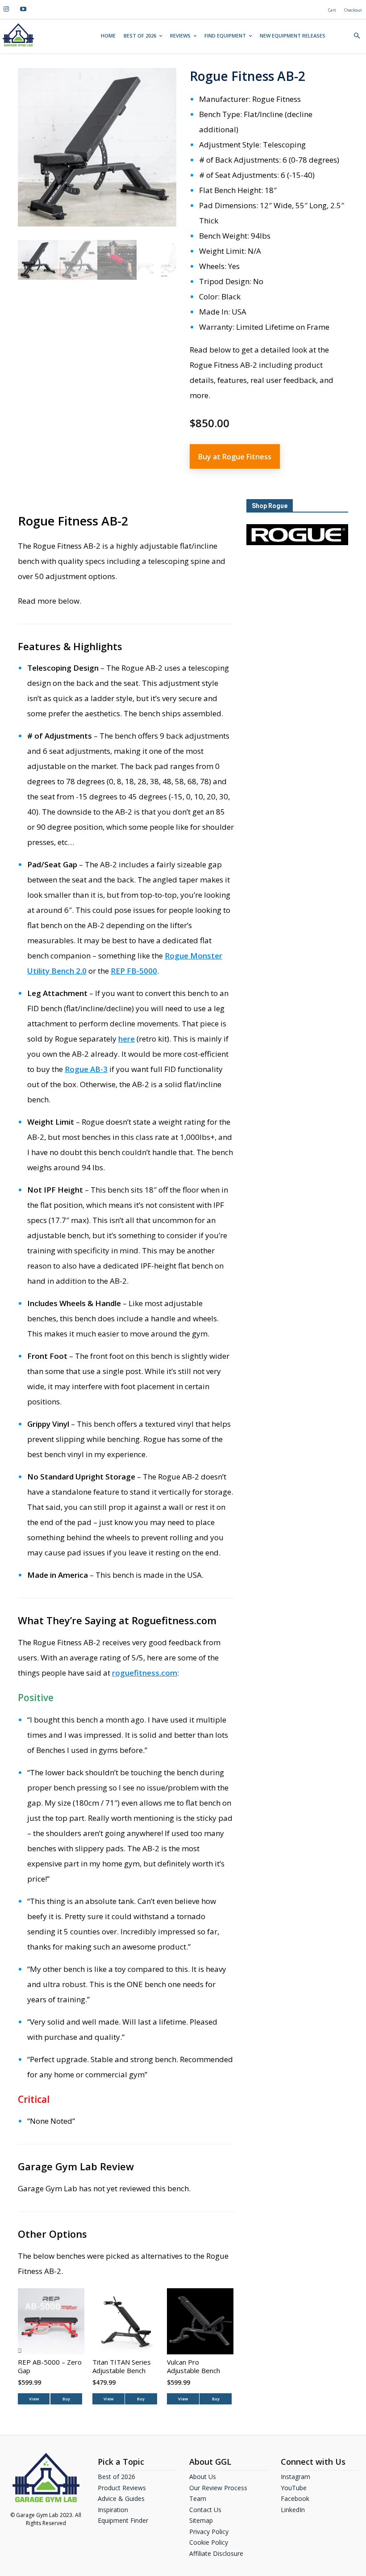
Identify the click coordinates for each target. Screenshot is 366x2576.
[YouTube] (23, 9)
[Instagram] (6, 9)
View (34, 2399)
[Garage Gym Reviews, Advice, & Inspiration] (18, 35)
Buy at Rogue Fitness (235, 457)
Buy (66, 2399)
